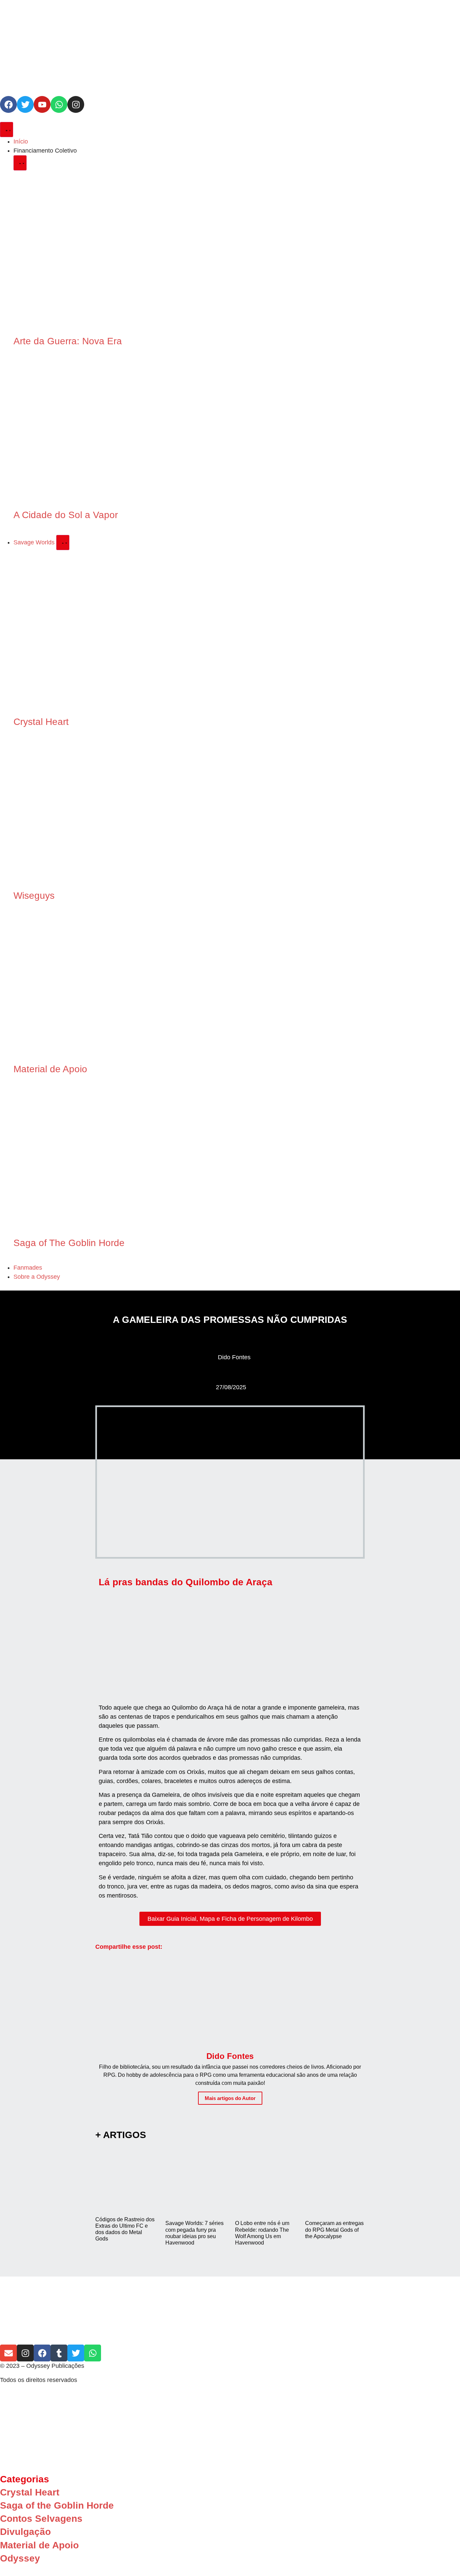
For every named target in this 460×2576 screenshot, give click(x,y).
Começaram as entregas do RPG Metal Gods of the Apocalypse (334, 2230)
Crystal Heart (41, 722)
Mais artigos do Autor (230, 2098)
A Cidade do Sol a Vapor (66, 515)
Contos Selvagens (41, 2519)
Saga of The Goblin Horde (69, 1243)
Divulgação (25, 2532)
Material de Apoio (50, 1069)
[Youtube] (42, 104)
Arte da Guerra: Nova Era (68, 341)
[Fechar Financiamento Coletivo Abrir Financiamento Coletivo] (20, 163)
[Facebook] (8, 104)
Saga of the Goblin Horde (57, 2505)
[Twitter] (25, 104)
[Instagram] (76, 104)
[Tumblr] (59, 2353)
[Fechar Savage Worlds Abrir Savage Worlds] (63, 543)
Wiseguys (34, 896)
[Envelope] (8, 2353)
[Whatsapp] (59, 104)
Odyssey (20, 2558)
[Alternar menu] (7, 130)
